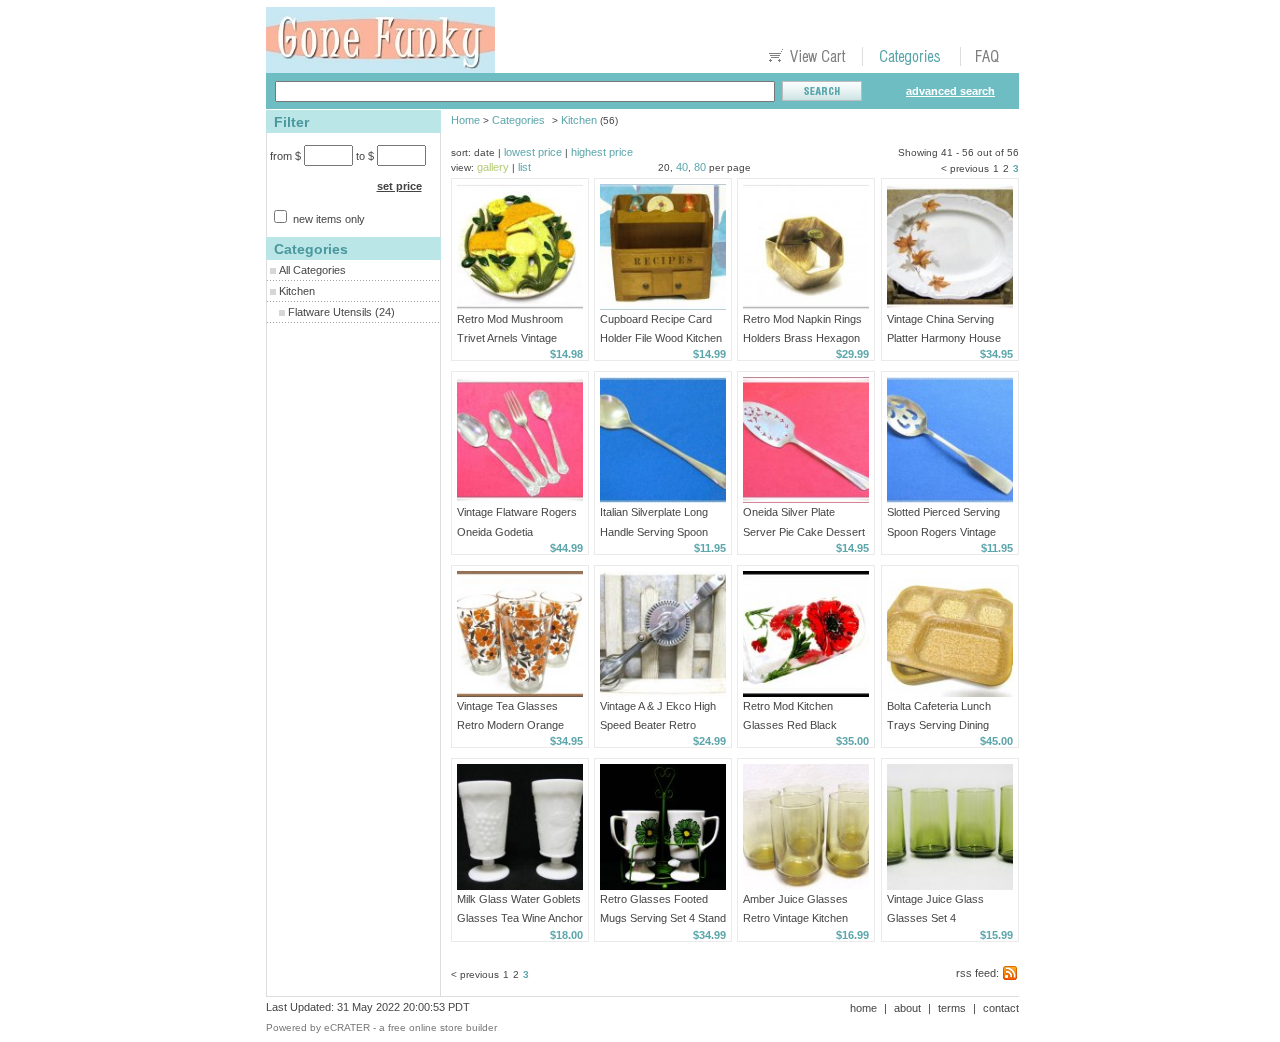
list (524, 167)
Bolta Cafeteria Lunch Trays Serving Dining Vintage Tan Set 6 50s (940, 725)
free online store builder (442, 1027)
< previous (965, 168)
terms (952, 1008)
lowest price (533, 152)
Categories (518, 120)
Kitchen (297, 291)
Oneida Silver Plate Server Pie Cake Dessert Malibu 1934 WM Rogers (804, 531)
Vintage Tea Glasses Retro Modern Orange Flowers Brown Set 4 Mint (519, 725)
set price (399, 186)
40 (682, 167)
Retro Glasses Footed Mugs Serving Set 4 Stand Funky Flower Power (663, 918)
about (907, 1008)
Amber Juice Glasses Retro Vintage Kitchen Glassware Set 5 (795, 918)
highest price (602, 152)
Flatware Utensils (330, 312)
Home (465, 120)
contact (1001, 1008)
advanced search (950, 91)
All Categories (312, 270)
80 (700, 167)
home (863, 1008)
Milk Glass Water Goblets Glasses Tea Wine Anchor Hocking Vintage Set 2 (520, 918)
